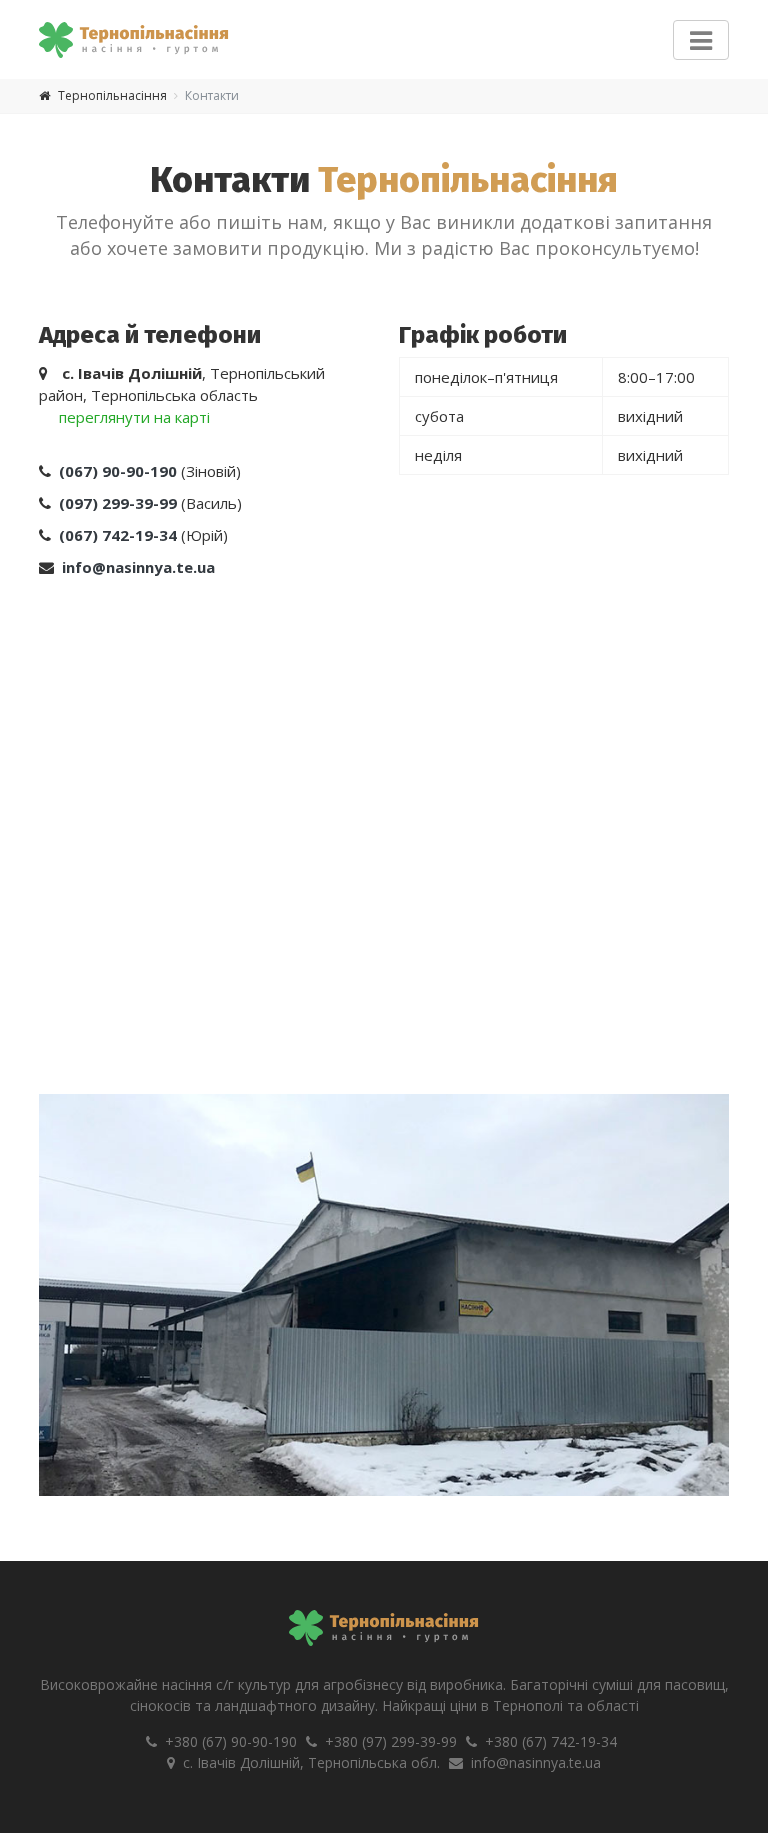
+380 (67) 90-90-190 (231, 1741)
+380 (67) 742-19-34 (551, 1741)
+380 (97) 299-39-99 (391, 1741)
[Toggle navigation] (701, 40)
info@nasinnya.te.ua (536, 1762)
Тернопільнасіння (112, 95)
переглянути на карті (134, 417)
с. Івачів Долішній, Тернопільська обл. (311, 1762)
